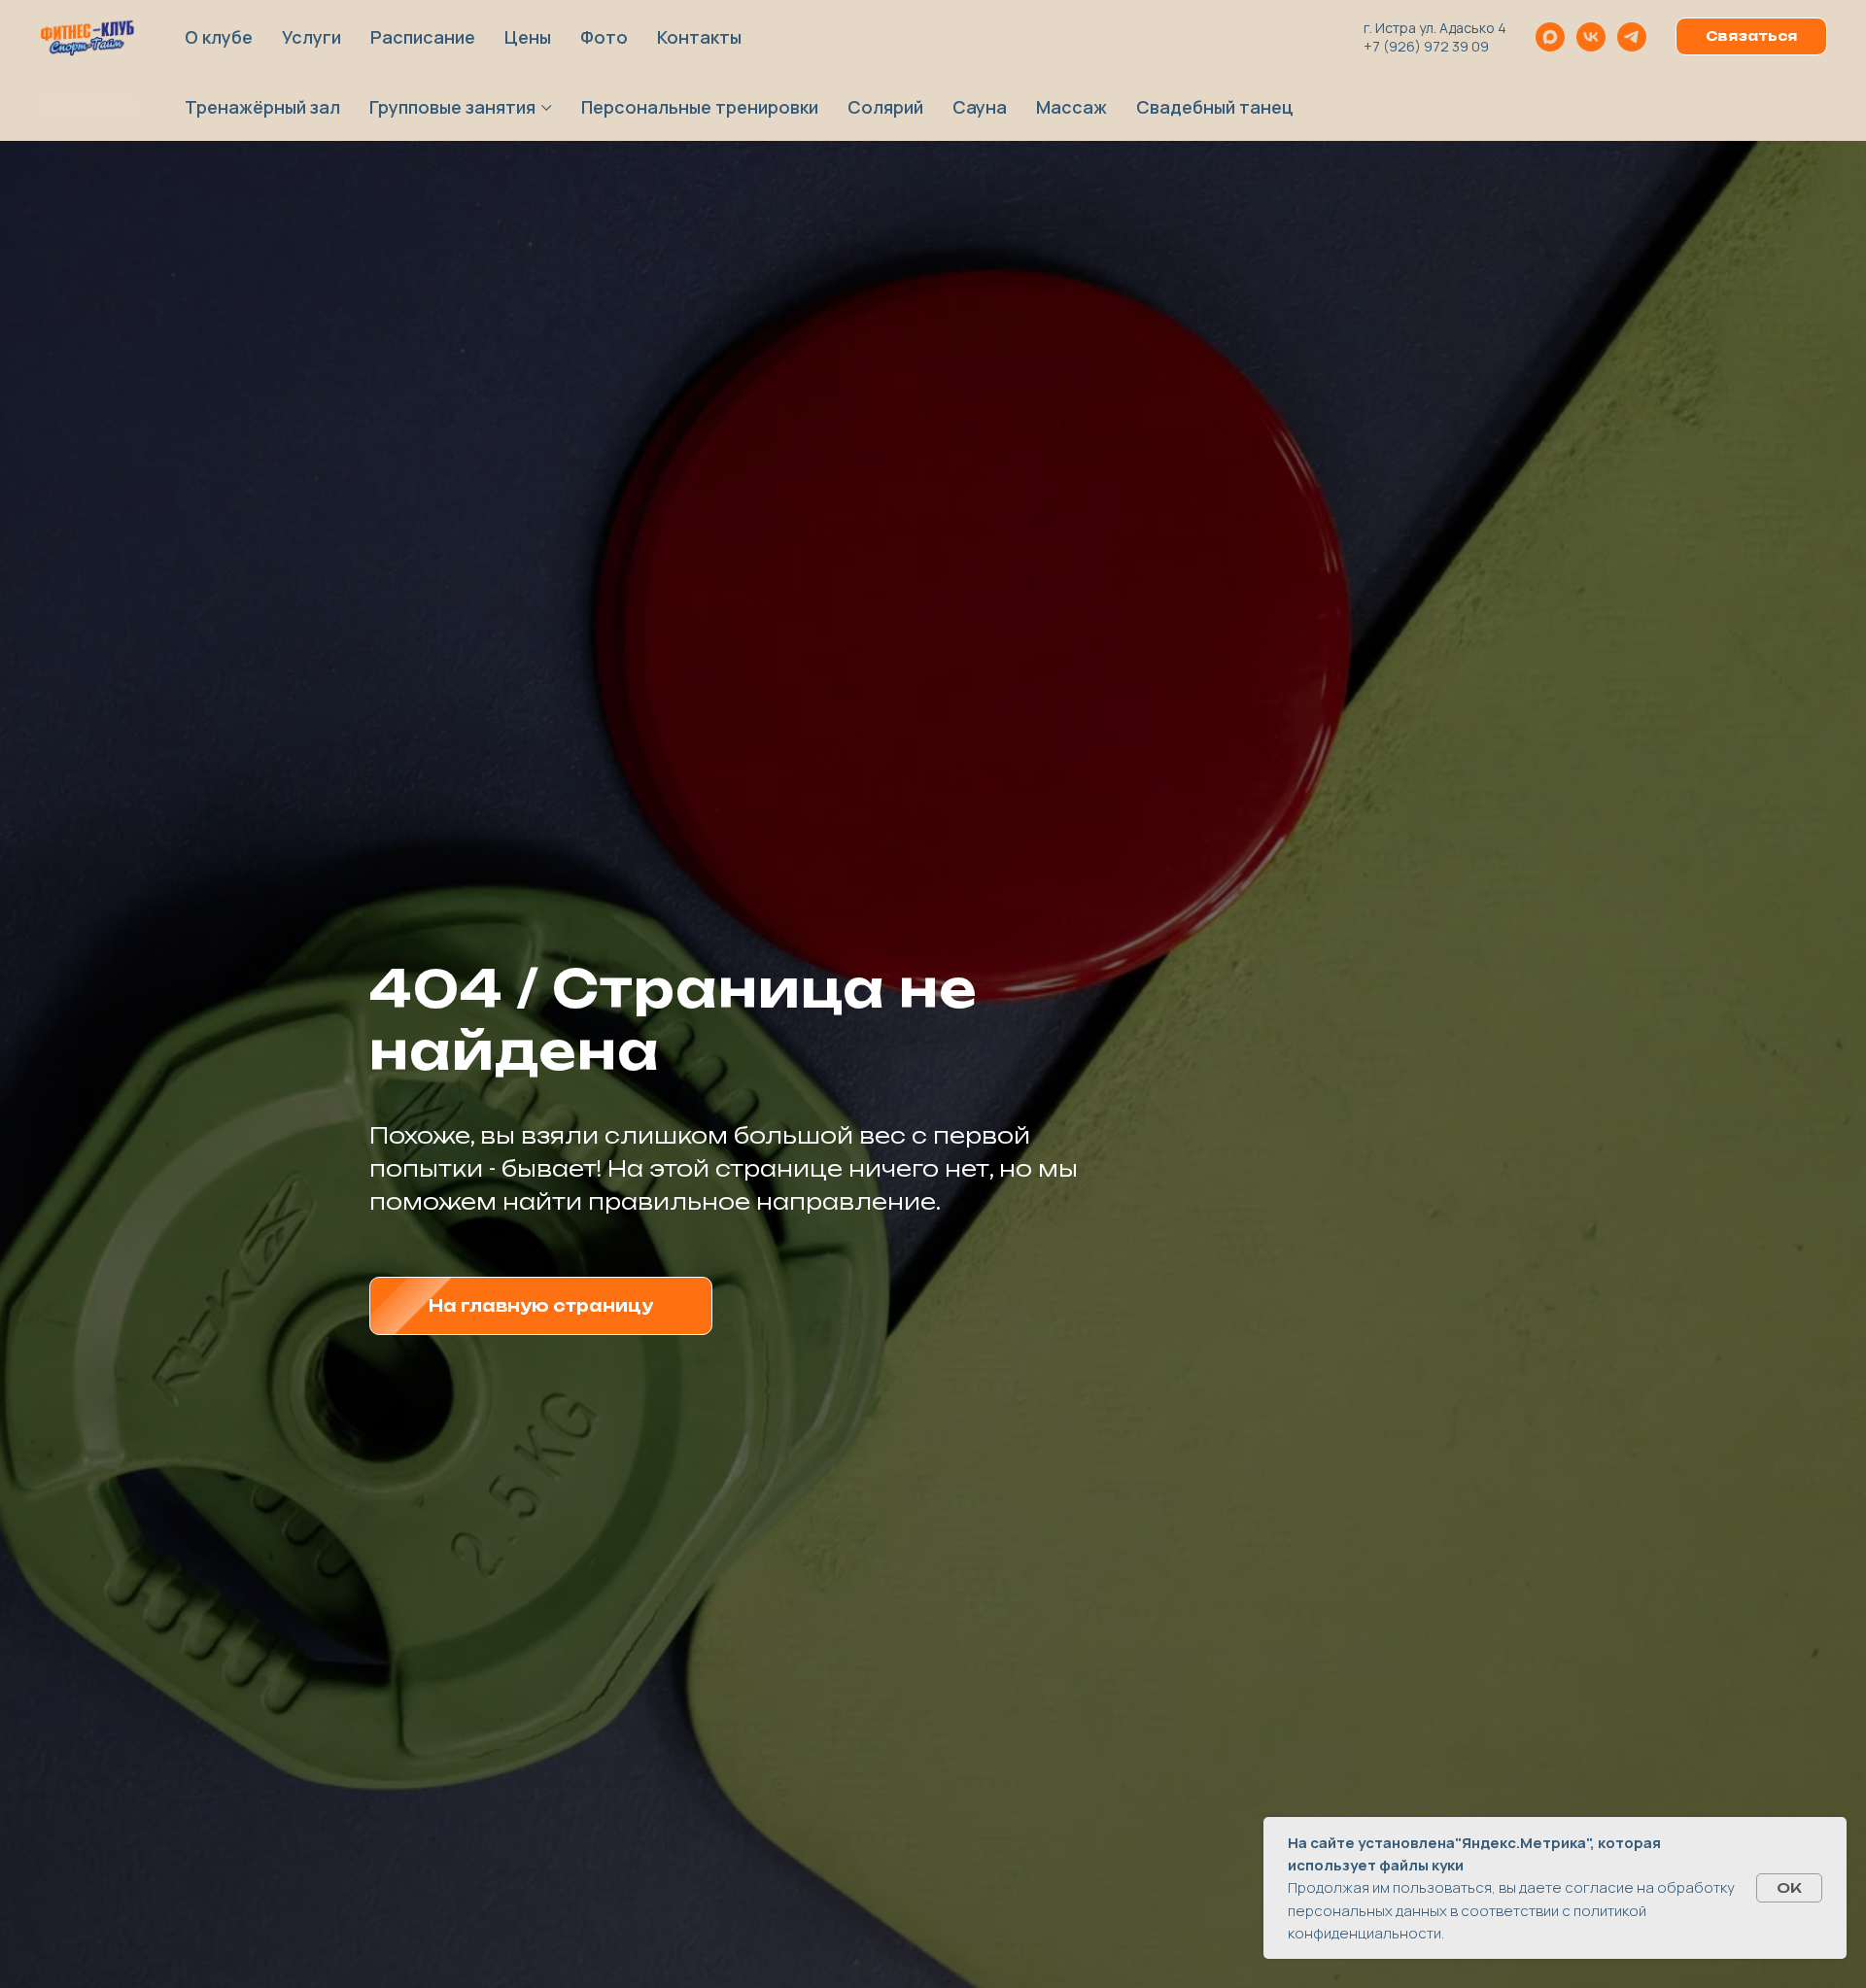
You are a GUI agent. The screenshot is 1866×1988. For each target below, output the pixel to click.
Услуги (311, 37)
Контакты (699, 37)
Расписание (423, 37)
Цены (528, 37)
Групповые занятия (452, 107)
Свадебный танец (1215, 107)
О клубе (219, 37)
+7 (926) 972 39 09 (1426, 46)
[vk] (1591, 37)
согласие (1599, 1887)
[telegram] (1632, 37)
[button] (1751, 37)
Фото (604, 37)
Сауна (980, 107)
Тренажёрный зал (262, 107)
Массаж (1071, 107)
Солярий (885, 107)
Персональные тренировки (700, 107)
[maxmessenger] (1550, 37)
